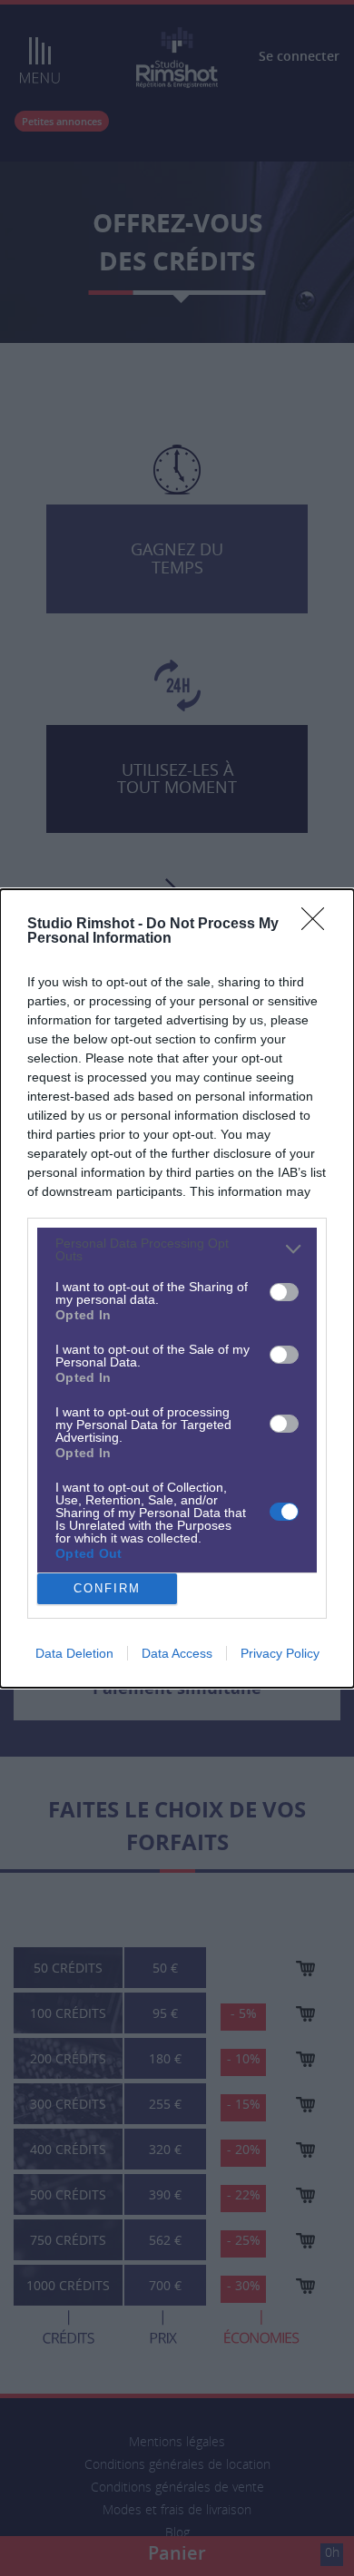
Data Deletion (74, 1653)
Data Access (177, 1653)
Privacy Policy (280, 1653)
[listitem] (177, 1249)
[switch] (284, 1292)
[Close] (319, 925)
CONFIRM (107, 1588)
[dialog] (177, 1288)
